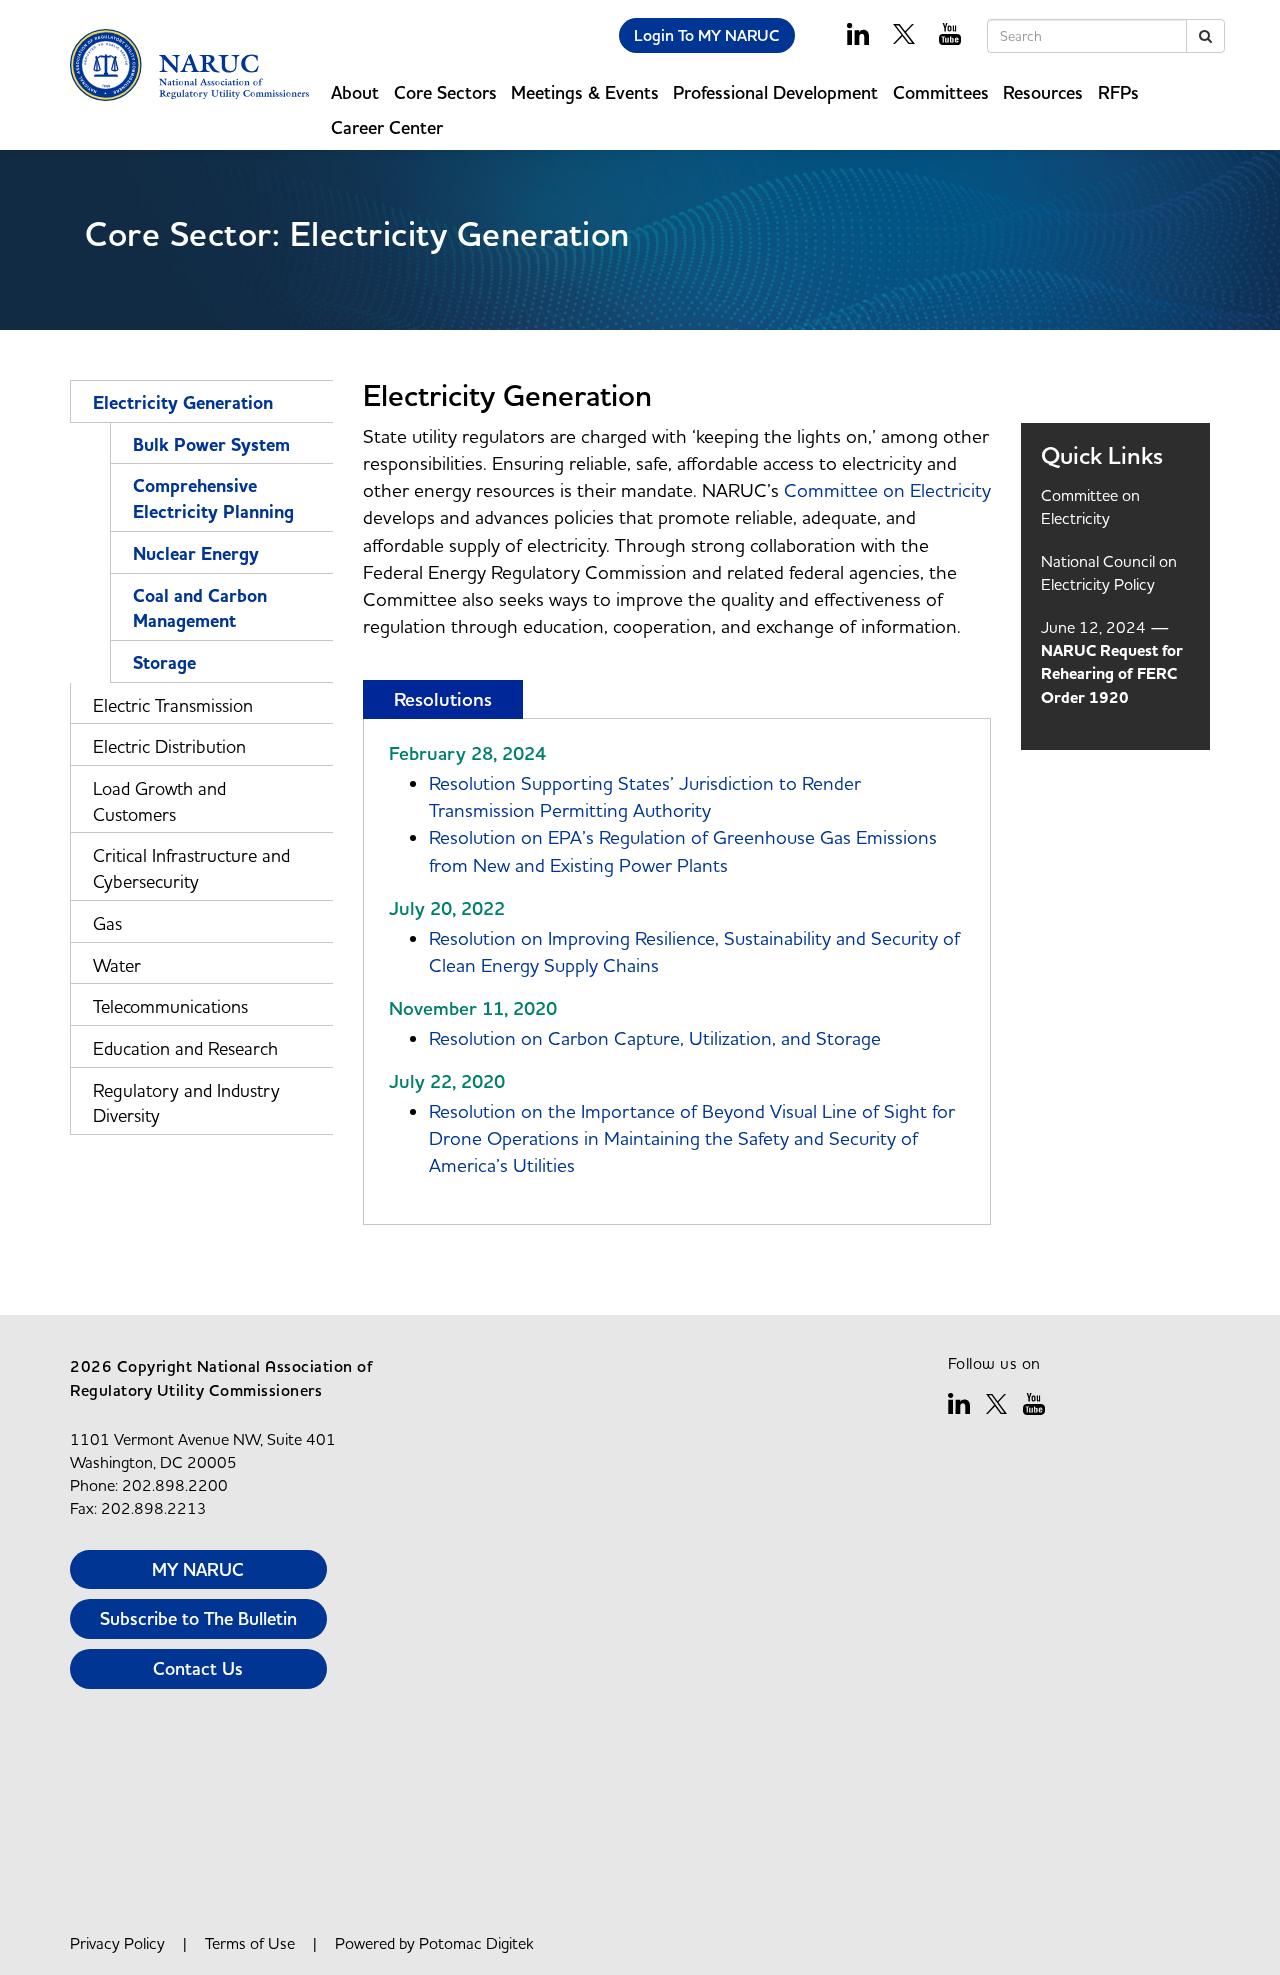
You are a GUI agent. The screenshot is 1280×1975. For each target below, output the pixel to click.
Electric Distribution (169, 746)
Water (117, 965)
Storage (164, 663)
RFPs (1118, 92)
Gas (107, 923)
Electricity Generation (183, 403)
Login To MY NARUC (707, 35)
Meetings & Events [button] (585, 92)
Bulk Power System (211, 445)
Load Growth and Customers (159, 801)
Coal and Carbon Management (200, 609)
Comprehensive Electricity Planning (213, 499)
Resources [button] (1043, 92)
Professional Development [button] (775, 92)
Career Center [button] (387, 127)
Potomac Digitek (476, 1943)
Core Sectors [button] (445, 92)
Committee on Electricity (887, 490)
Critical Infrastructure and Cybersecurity (191, 868)
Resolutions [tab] (443, 699)
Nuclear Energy (196, 554)
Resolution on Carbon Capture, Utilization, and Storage (655, 1038)
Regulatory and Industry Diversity (186, 1103)
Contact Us (198, 1668)
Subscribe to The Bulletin (198, 1618)
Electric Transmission (173, 705)
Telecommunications (170, 1006)
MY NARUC (198, 1569)
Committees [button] (941, 92)
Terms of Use (250, 1943)
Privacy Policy (117, 1943)
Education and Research (185, 1048)
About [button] (355, 92)
